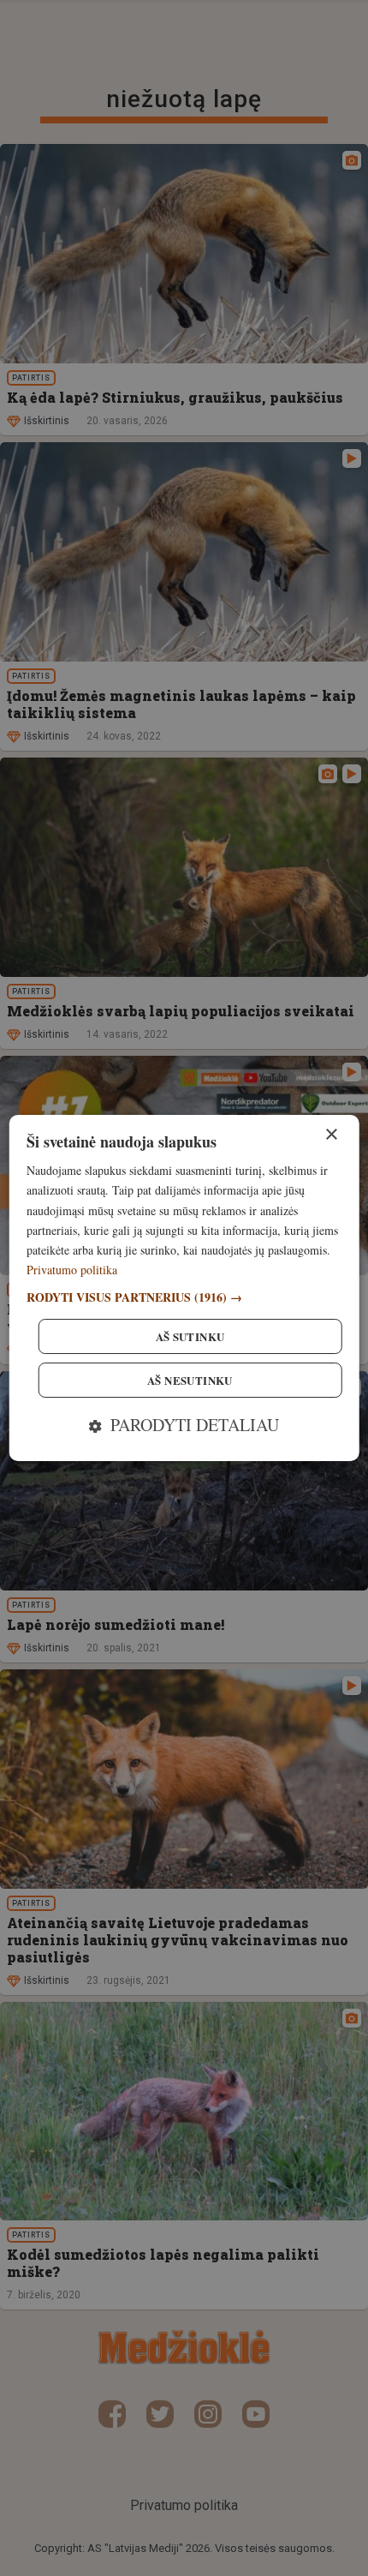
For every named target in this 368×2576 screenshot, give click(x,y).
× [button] (331, 1135)
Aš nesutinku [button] (190, 1380)
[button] (184, 1297)
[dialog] (184, 1288)
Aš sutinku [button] (190, 1336)
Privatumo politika (72, 1270)
